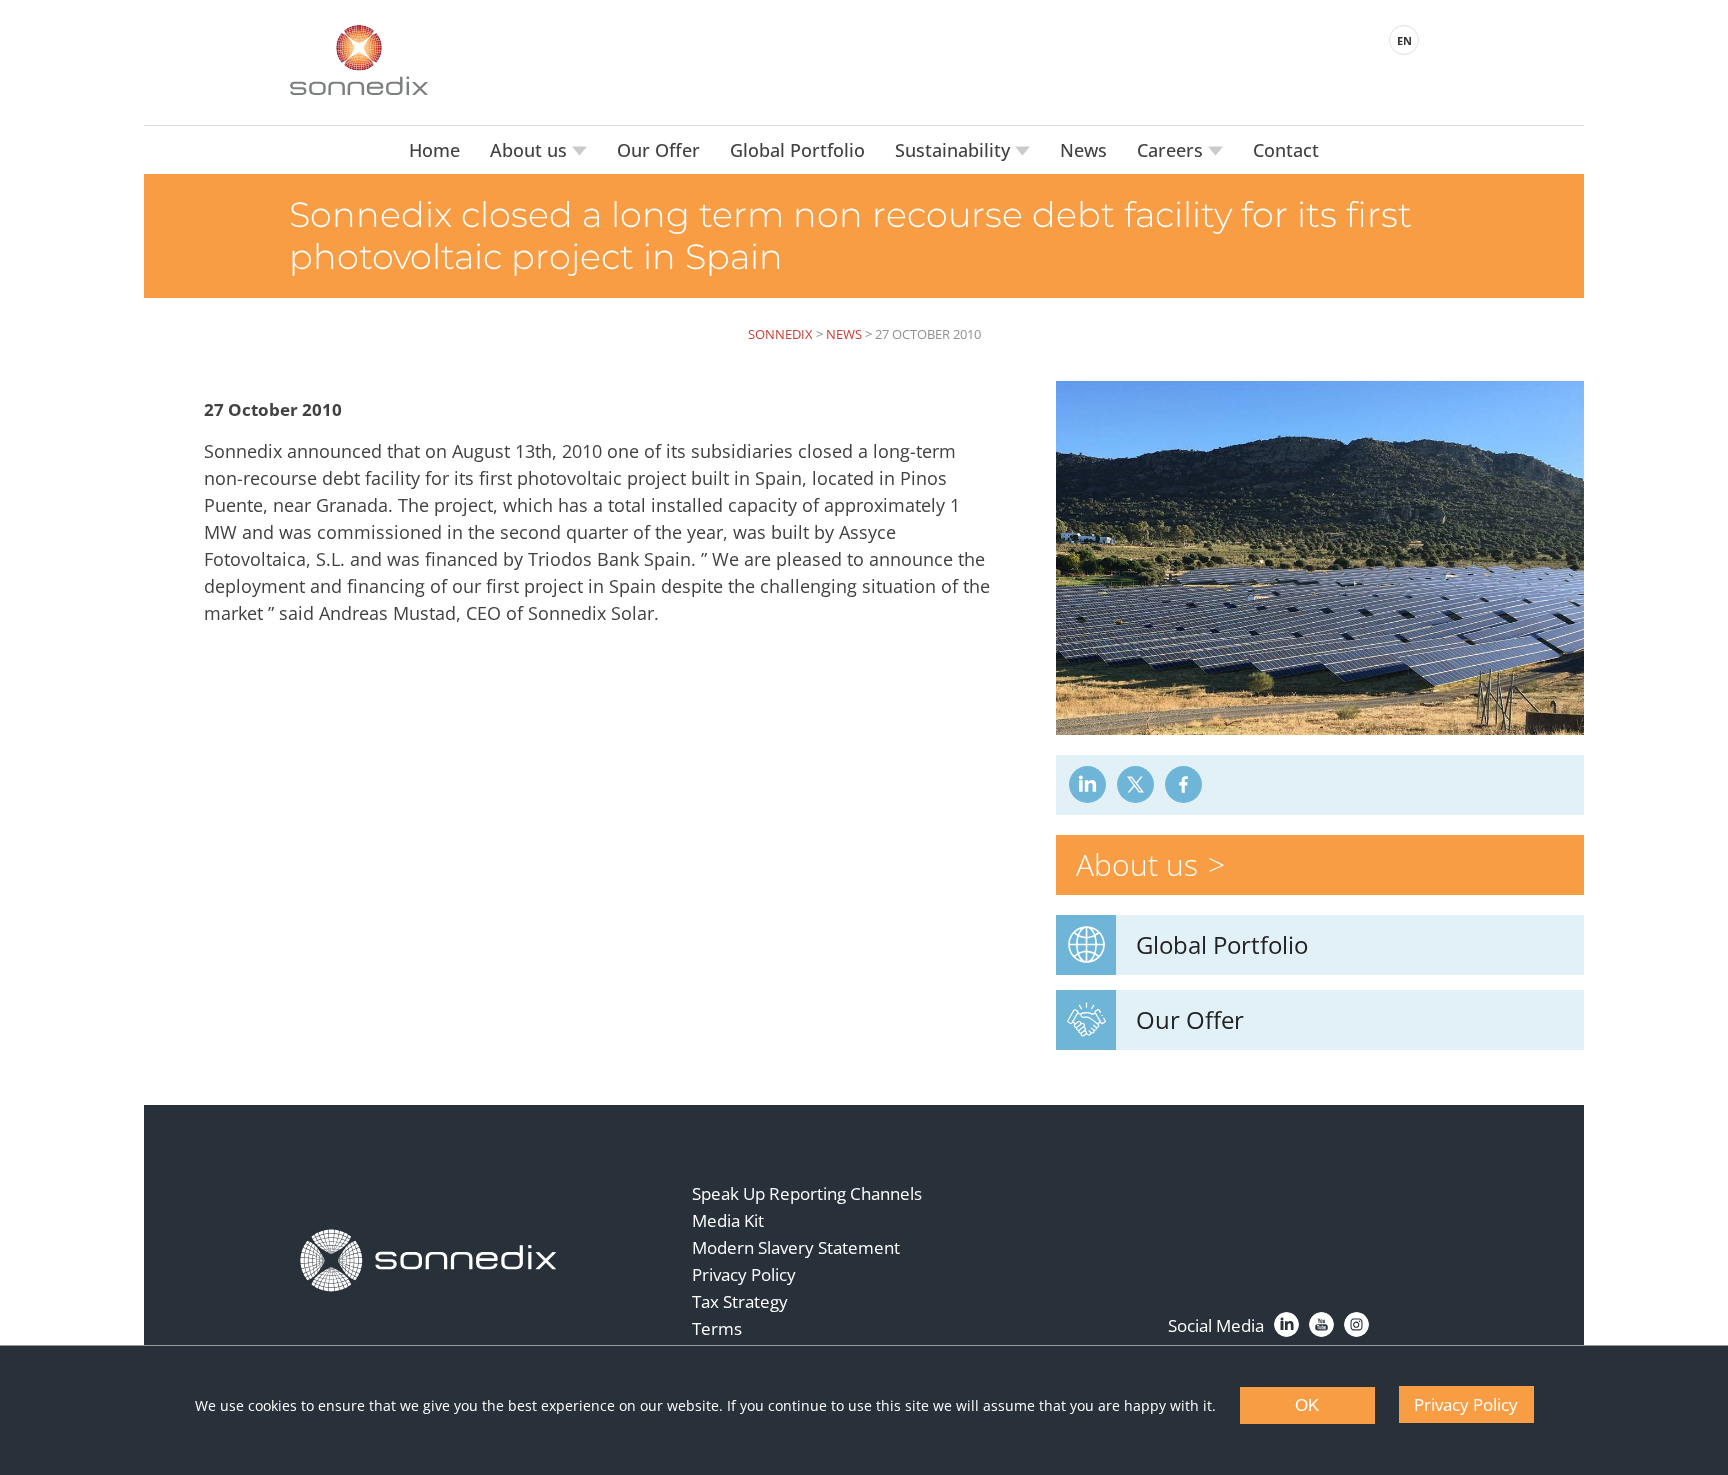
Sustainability (955, 150)
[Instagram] (1356, 1324)
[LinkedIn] (1286, 1324)
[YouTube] (1321, 1324)
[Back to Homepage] (429, 1261)
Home (434, 150)
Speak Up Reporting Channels (807, 1193)
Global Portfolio (797, 150)
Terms (717, 1328)
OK (1307, 1405)
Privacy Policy (744, 1274)
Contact (1286, 150)
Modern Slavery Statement (796, 1247)
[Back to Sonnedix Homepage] (359, 60)
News (1083, 150)
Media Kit (728, 1220)
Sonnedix (780, 334)
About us (531, 150)
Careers (1172, 150)
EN (1404, 40)
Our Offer (658, 150)
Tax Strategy (740, 1301)
